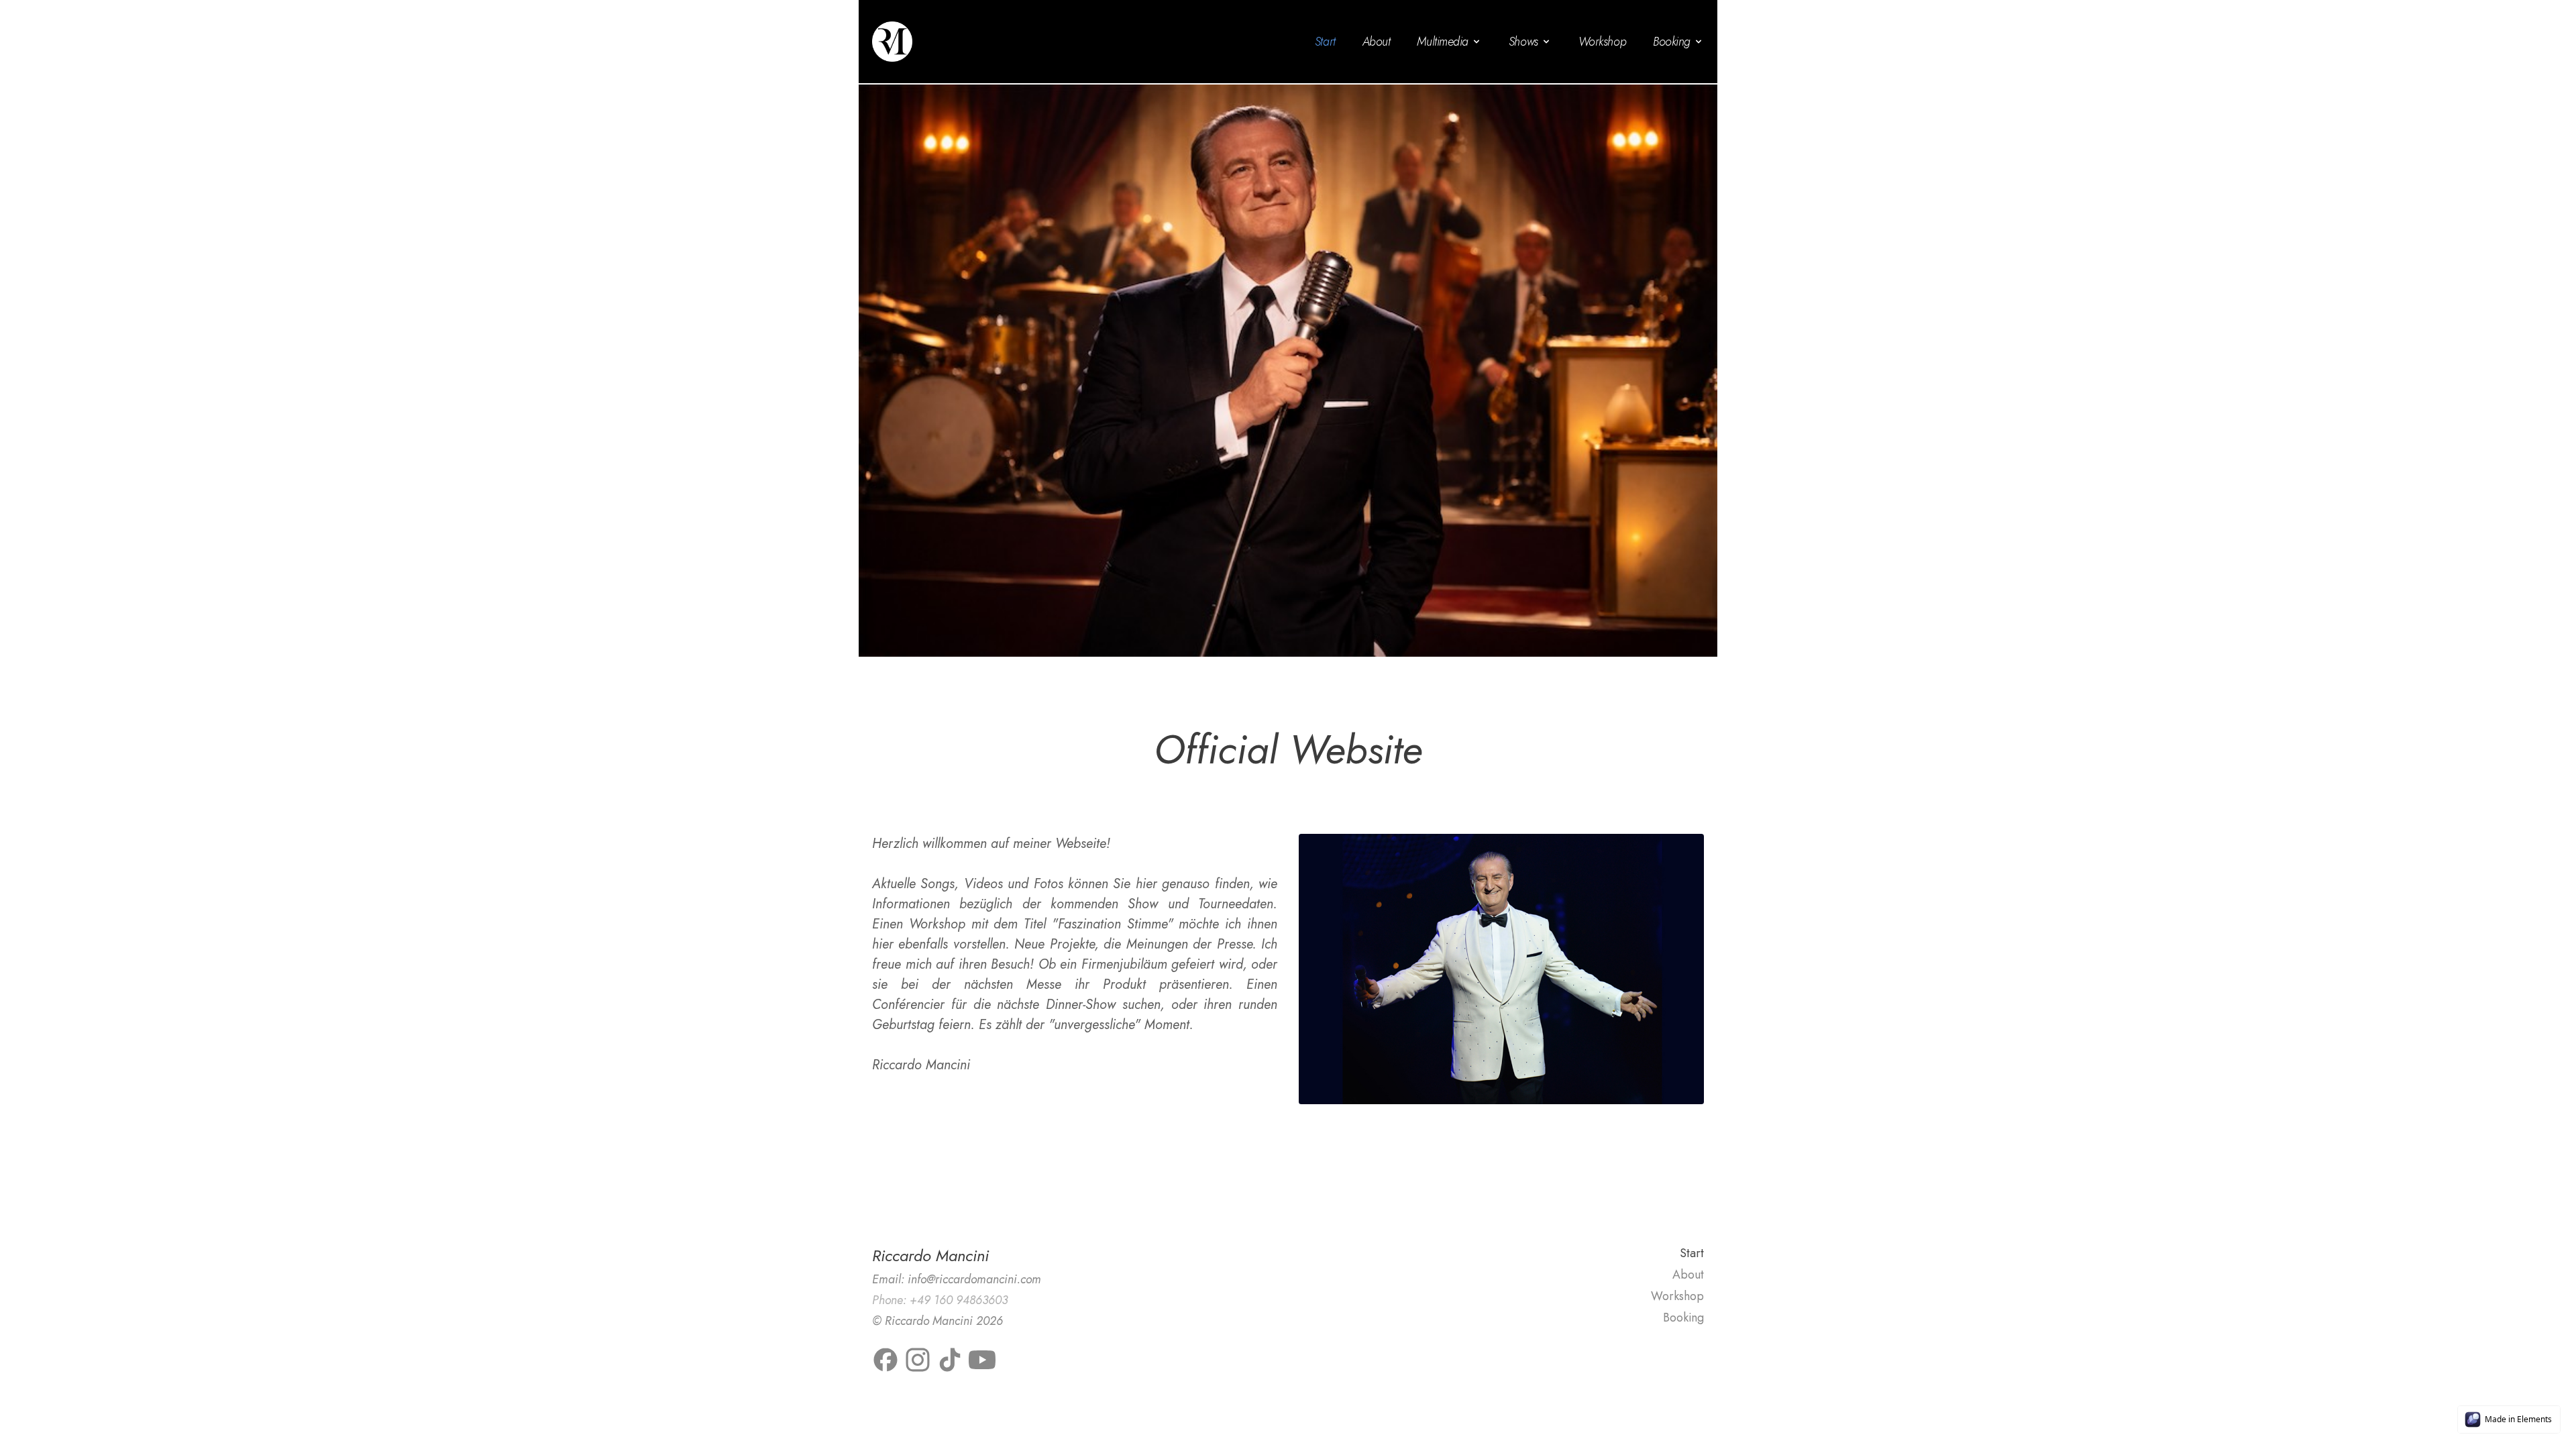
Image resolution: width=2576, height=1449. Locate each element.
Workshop (1602, 42)
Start (1325, 42)
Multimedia (1443, 42)
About (1377, 42)
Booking (1672, 42)
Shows (1523, 42)
